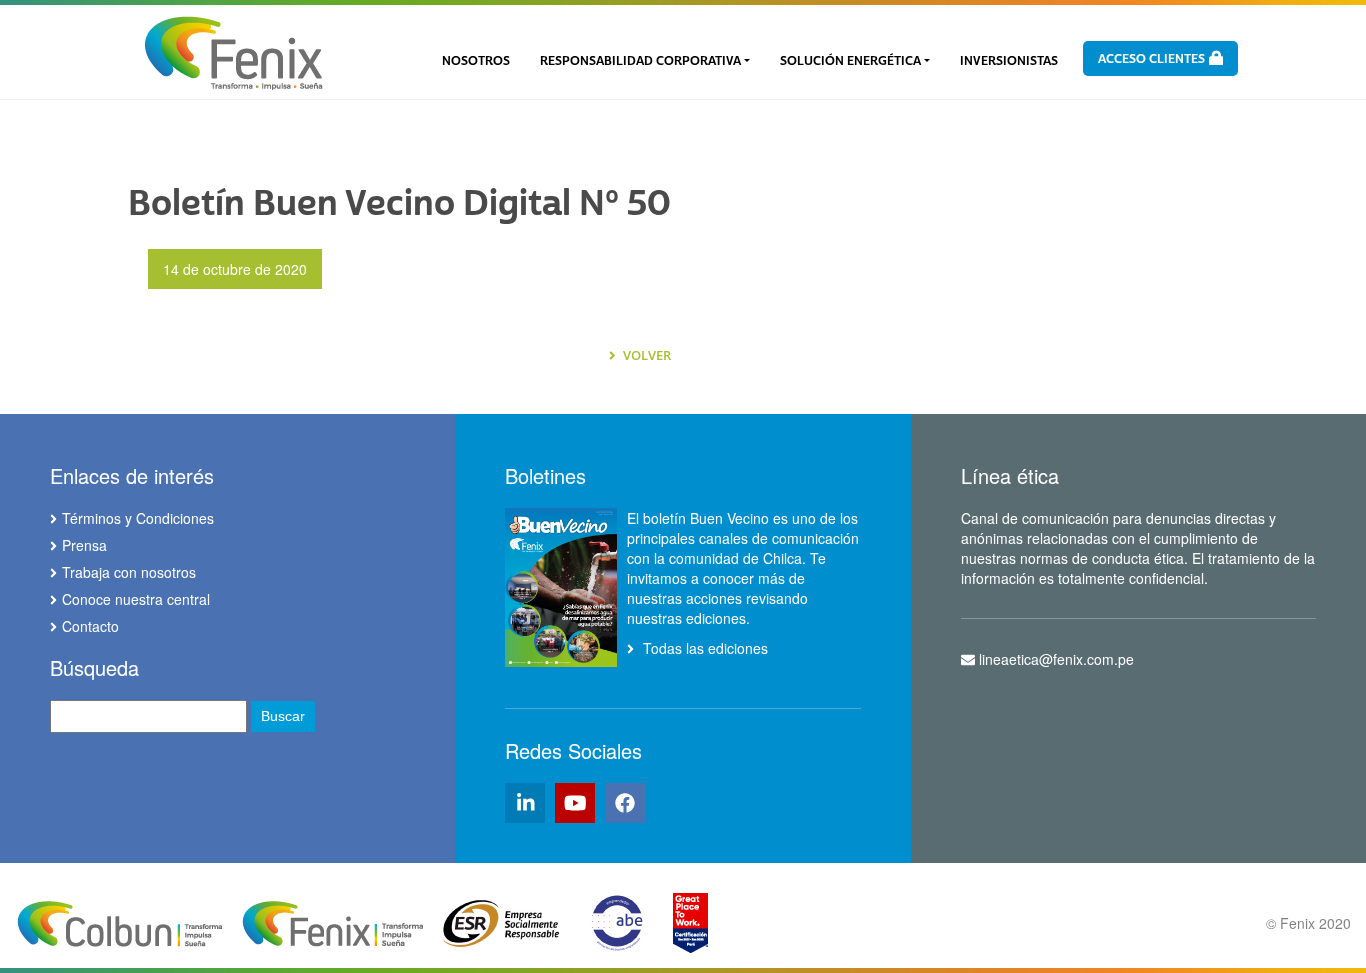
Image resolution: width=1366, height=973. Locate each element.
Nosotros (476, 61)
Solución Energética (850, 61)
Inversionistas (1009, 61)
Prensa (84, 545)
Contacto (90, 626)
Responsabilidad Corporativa (640, 61)
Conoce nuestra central (136, 599)
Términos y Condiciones (138, 518)
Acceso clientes (1153, 59)
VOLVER (645, 355)
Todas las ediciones (703, 648)
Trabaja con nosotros (129, 572)
